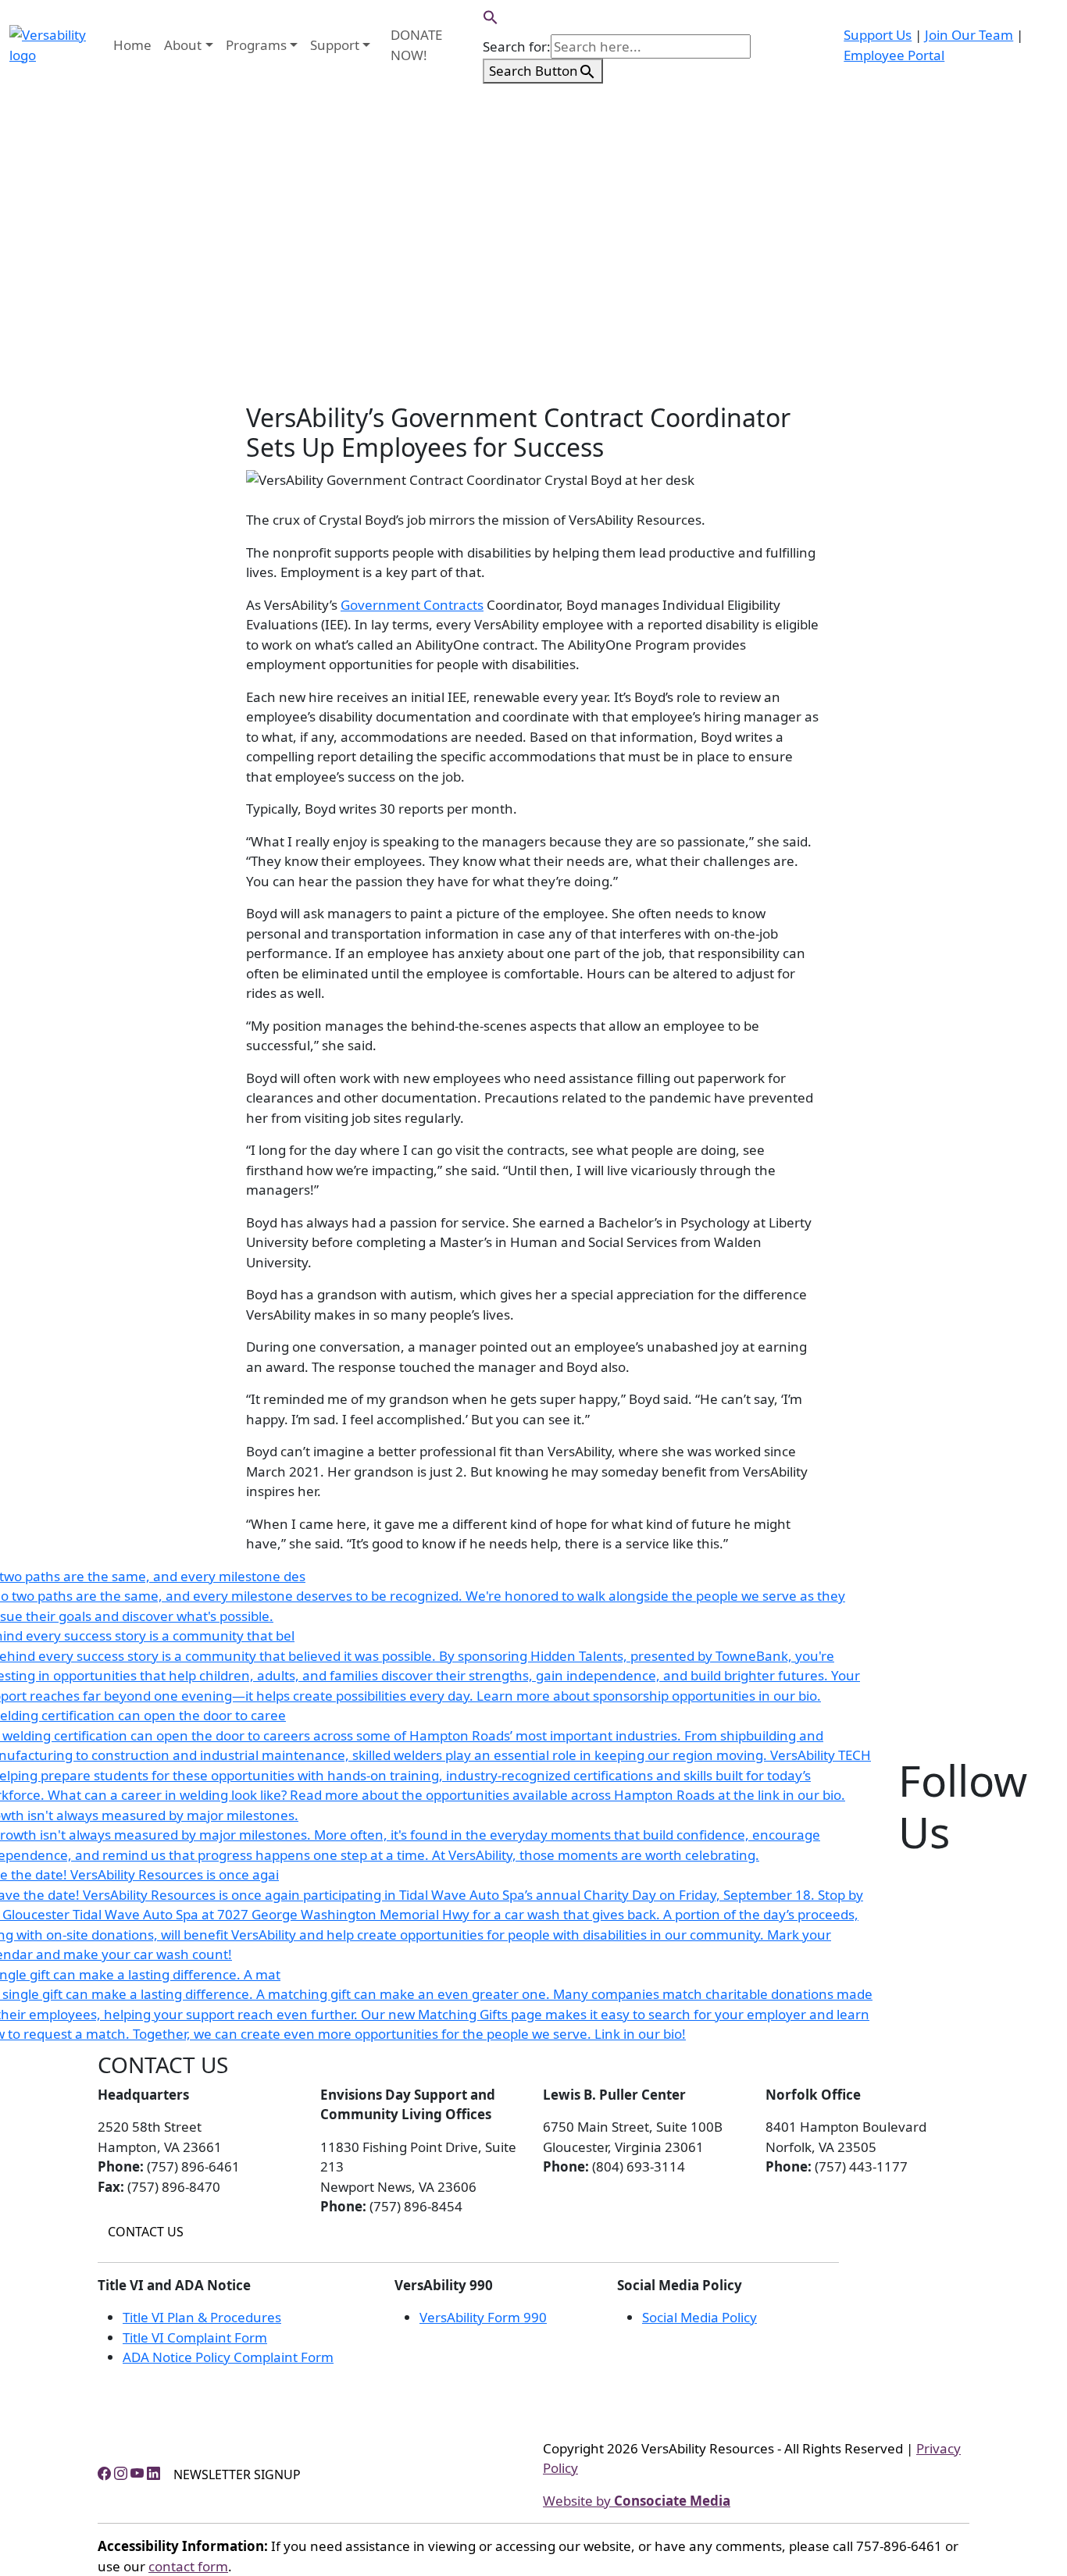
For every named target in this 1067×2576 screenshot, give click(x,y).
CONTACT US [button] (146, 2232)
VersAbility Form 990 (483, 2317)
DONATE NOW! (416, 45)
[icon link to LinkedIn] (153, 2473)
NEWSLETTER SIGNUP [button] (237, 2474)
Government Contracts (412, 605)
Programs (256, 45)
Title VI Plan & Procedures (202, 2317)
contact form (188, 2566)
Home (132, 45)
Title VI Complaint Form (195, 2337)
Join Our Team (969, 35)
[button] (491, 16)
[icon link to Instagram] (121, 2473)
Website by (637, 2501)
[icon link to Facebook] (104, 2473)
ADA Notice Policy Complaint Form (228, 2357)
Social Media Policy (699, 2317)
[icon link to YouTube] (137, 2473)
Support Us (878, 35)
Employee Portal (894, 55)
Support (335, 45)
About (183, 45)
